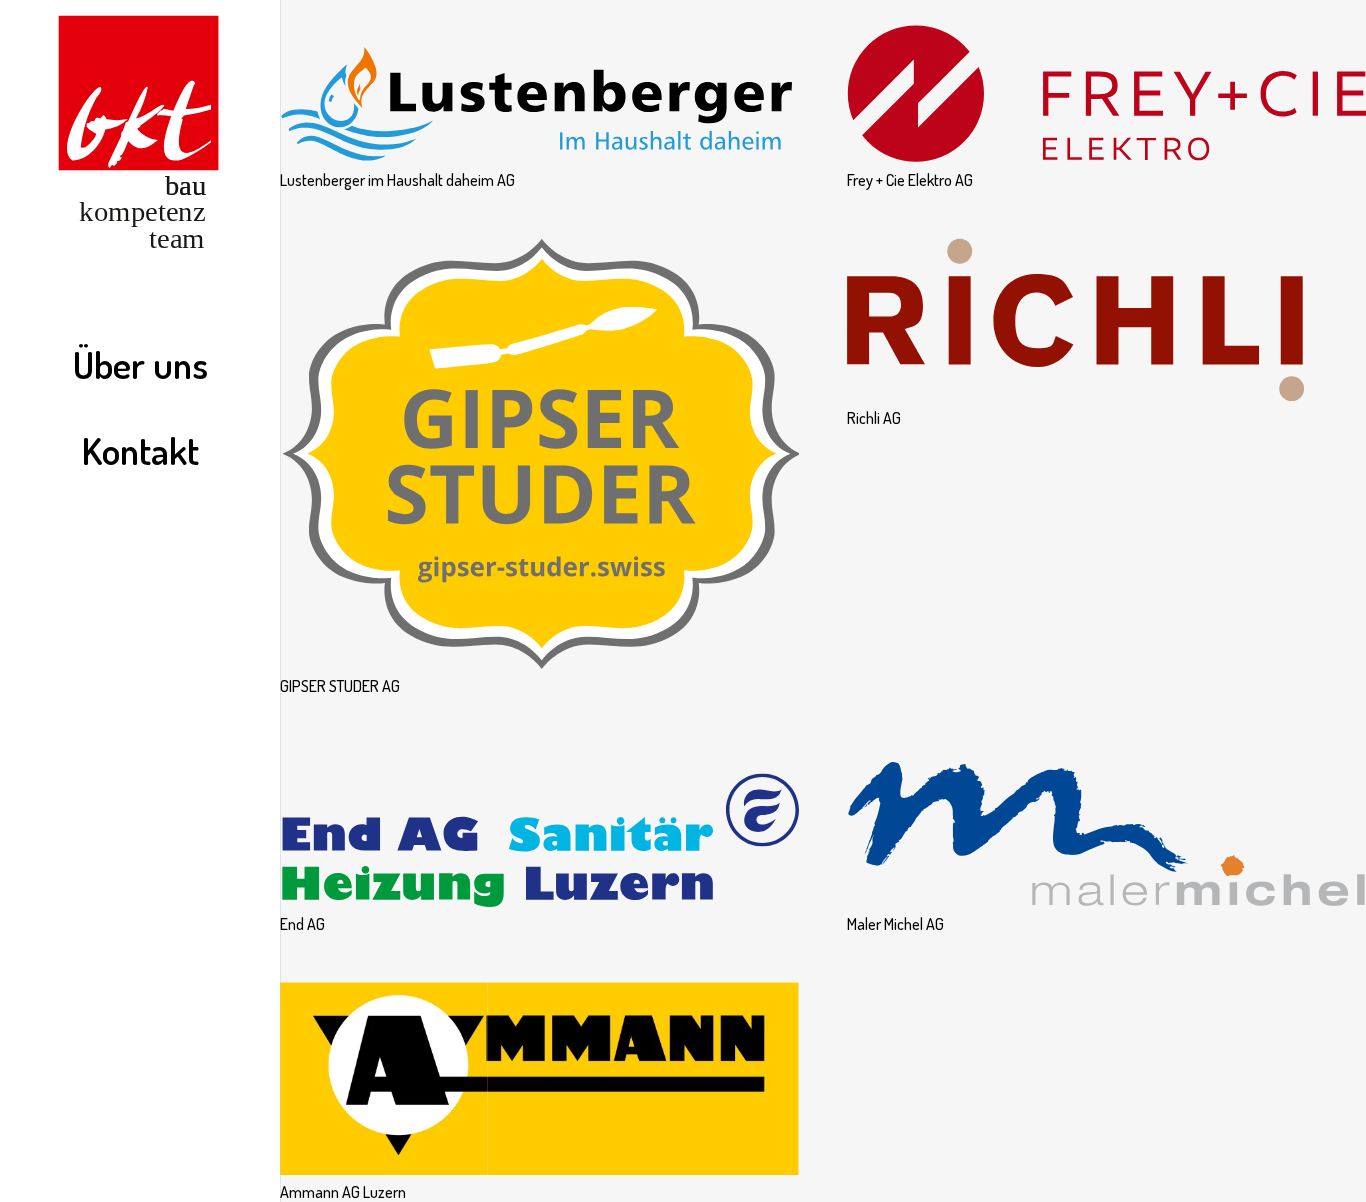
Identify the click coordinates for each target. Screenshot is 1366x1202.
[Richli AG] (1106, 249)
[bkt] (140, 136)
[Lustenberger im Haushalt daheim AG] (539, 11)
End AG (302, 924)
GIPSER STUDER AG (340, 686)
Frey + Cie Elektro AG (910, 180)
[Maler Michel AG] (1106, 755)
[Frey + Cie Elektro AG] (1106, 11)
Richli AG (874, 418)
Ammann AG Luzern (343, 1192)
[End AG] (539, 755)
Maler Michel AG (895, 924)
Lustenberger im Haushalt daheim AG (397, 180)
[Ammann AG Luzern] (539, 993)
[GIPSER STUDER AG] (539, 249)
